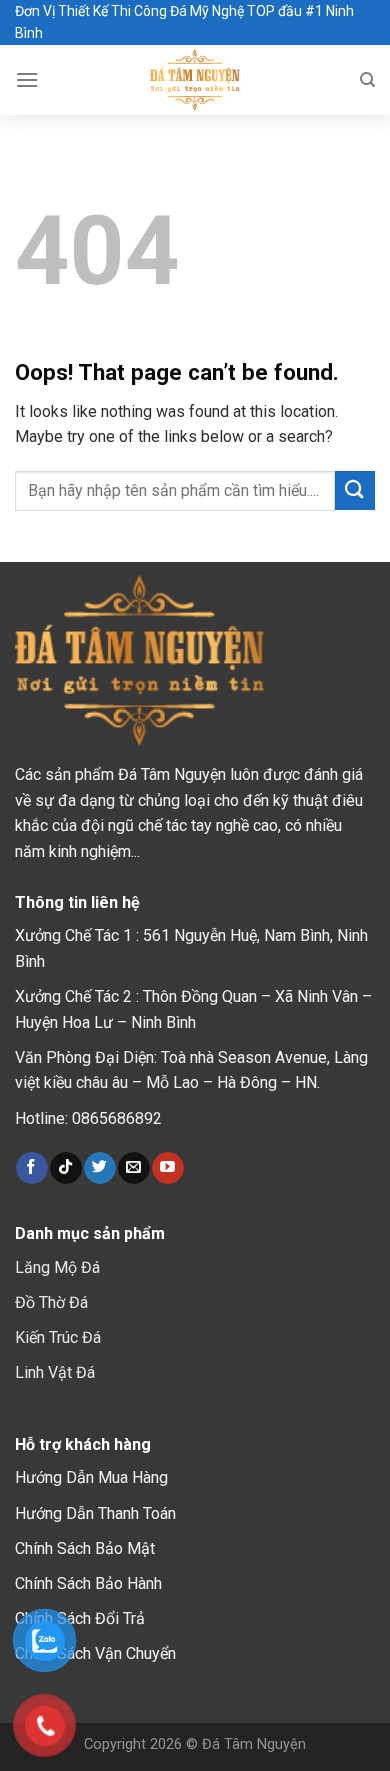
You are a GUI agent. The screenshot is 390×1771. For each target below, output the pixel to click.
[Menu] (27, 79)
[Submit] (355, 490)
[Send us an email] (133, 1168)
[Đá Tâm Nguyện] (195, 80)
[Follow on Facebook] (31, 1168)
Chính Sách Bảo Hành (88, 1583)
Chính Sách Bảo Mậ (82, 1548)
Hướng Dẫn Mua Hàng (91, 1477)
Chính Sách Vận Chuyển (95, 1653)
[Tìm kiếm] (367, 80)
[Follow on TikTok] (65, 1168)
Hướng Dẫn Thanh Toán (95, 1513)
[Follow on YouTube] (167, 1168)
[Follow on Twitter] (99, 1168)
